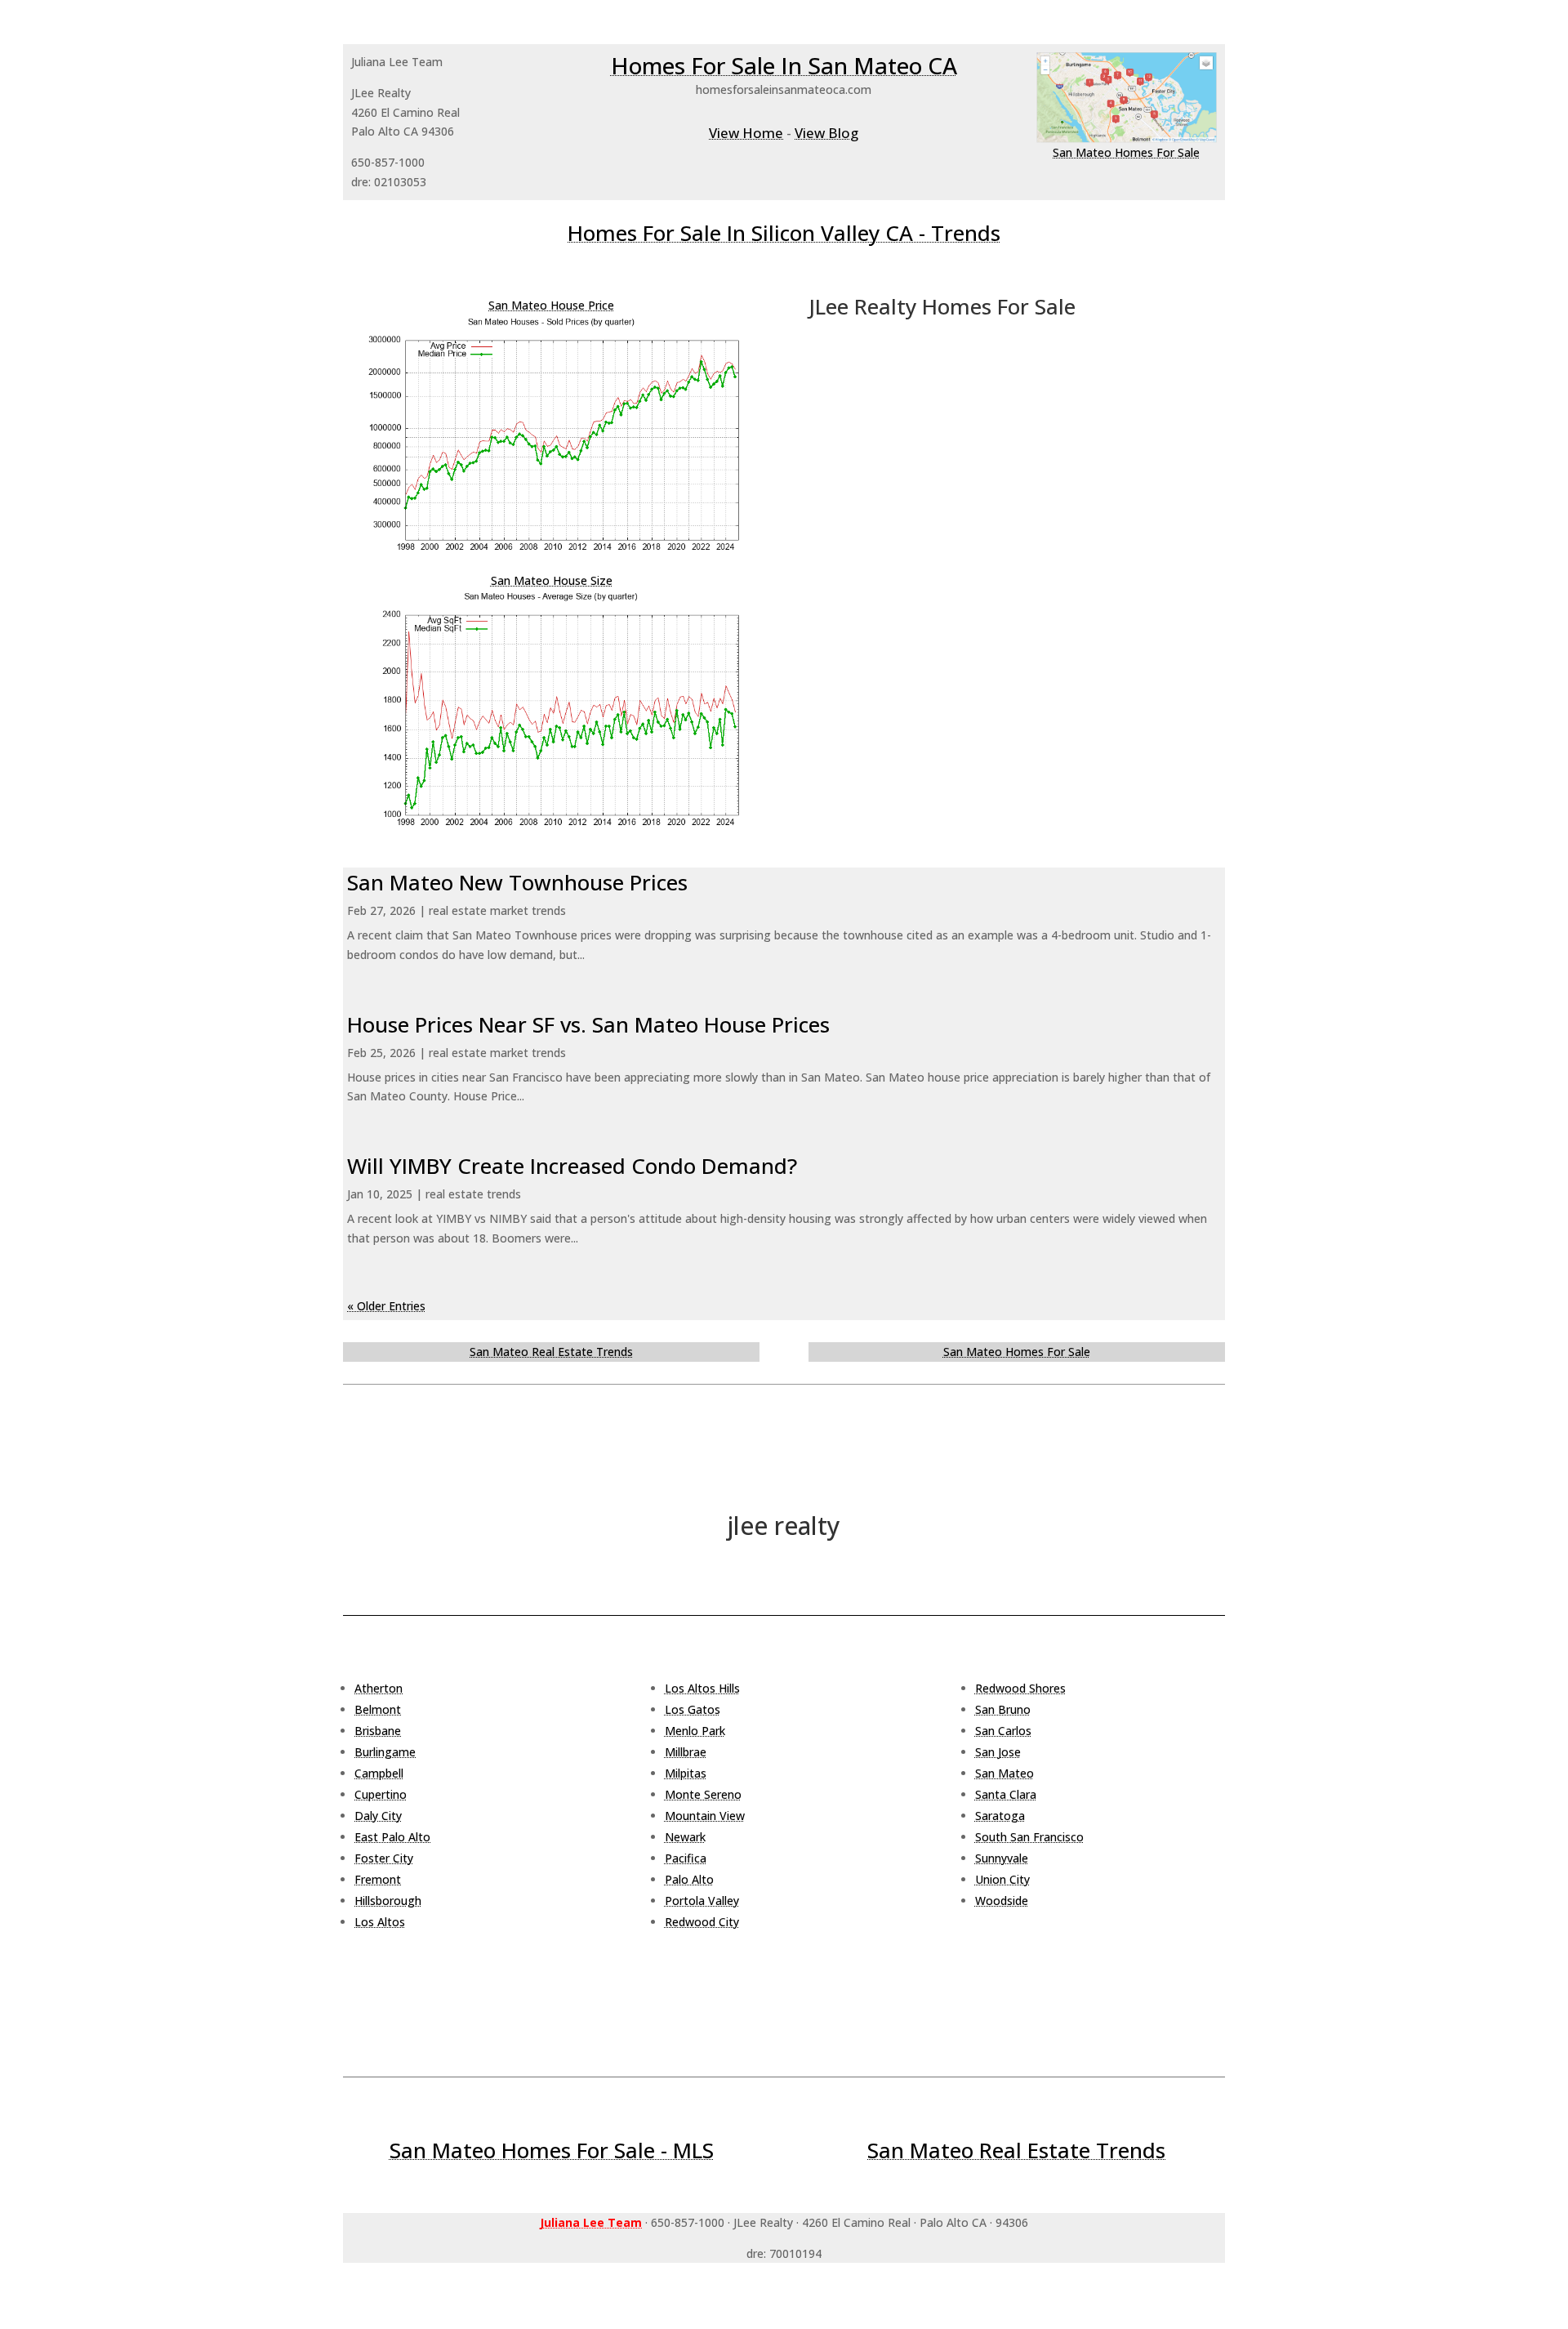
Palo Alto (689, 1879)
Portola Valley (702, 1901)
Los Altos (380, 1922)
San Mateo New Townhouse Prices (517, 882)
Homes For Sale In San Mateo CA (784, 65)
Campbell (379, 1773)
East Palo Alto (392, 1837)
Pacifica (686, 1858)
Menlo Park (695, 1731)
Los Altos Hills (702, 1688)
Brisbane (378, 1731)
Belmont (378, 1709)
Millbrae (686, 1752)
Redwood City (702, 1922)
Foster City (384, 1858)
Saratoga (1000, 1816)
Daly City (378, 1816)
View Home (746, 133)
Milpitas (686, 1773)
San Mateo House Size (552, 580)
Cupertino (381, 1794)
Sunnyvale (1002, 1858)
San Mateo (1004, 1773)
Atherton (379, 1688)
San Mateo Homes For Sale (1126, 152)
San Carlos (1003, 1731)
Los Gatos (693, 1709)
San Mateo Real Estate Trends (551, 1352)
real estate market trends (497, 910)
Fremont (378, 1879)
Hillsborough (388, 1901)
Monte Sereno (703, 1794)
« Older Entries (386, 1306)
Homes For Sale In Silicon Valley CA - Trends (784, 233)
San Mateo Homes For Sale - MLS (552, 2150)
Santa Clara (1006, 1794)
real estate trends (473, 1194)
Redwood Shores (1020, 1688)
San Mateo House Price (551, 305)
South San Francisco (1029, 1837)
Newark (685, 1837)
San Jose (998, 1752)
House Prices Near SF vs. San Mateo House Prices (588, 1024)
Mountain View (705, 1816)
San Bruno (1003, 1709)
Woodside (1002, 1901)
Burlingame (385, 1752)
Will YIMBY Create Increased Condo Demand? (572, 1166)
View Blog (826, 133)
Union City (1002, 1879)
